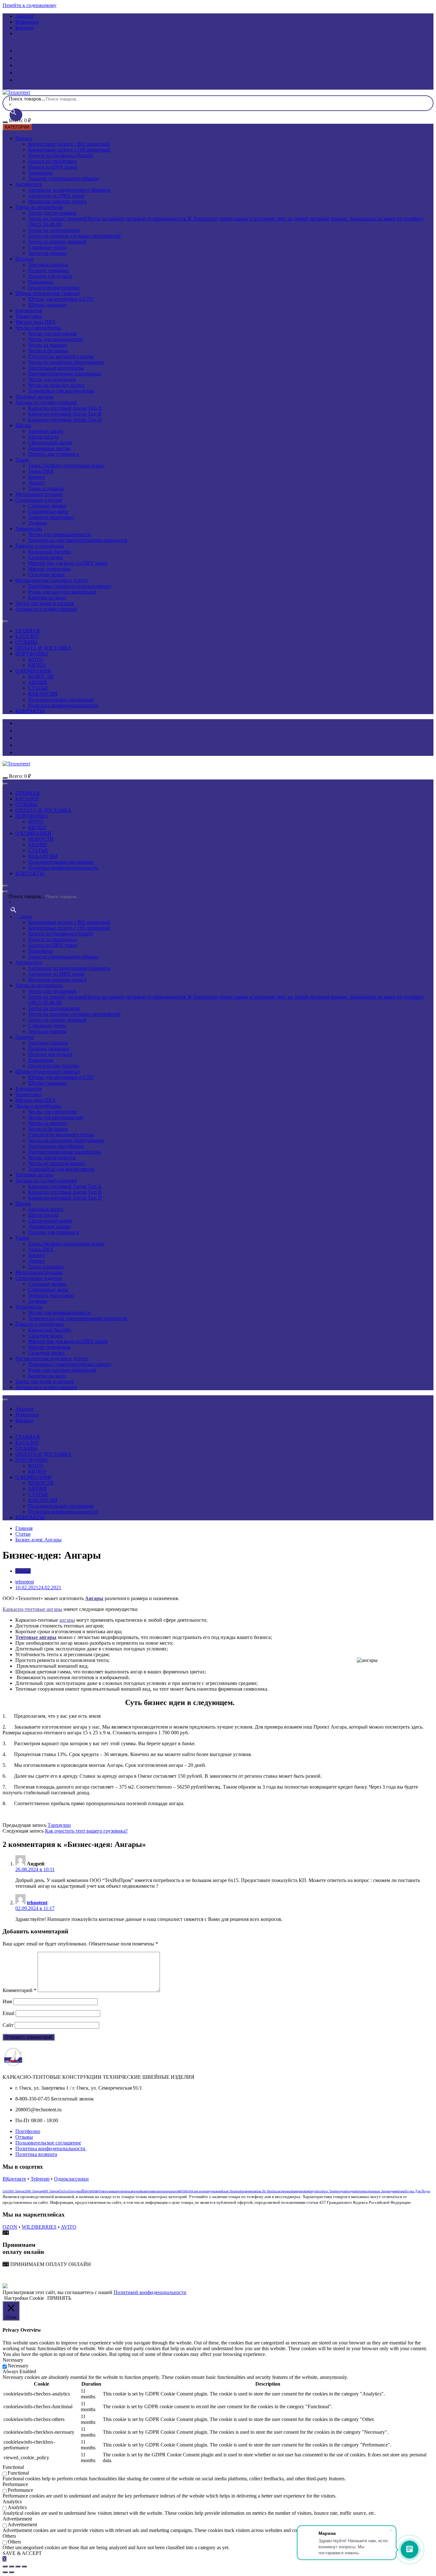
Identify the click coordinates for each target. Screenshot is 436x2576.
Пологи (24, 138)
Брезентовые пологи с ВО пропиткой (69, 144)
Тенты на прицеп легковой (57, 242)
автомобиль (123, 2191)
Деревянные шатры (49, 448)
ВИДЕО (37, 665)
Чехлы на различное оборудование (66, 362)
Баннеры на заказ (47, 598)
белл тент (329, 2191)
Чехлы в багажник (48, 351)
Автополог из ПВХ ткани (56, 196)
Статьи (23, 1571)
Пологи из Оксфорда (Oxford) (60, 155)
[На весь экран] (18, 2566)
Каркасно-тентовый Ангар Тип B (65, 414)
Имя (7, 2001)
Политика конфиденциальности (63, 705)
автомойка (137, 2191)
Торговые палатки (48, 265)
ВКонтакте (14, 2179)
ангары (67, 1620)
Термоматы (40, 173)
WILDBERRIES (39, 2227)
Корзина (24, 28)
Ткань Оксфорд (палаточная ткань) (66, 465)
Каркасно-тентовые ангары (32, 1609)
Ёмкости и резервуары (40, 546)
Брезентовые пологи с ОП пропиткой (69, 150)
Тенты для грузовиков (52, 213)
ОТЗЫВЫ (26, 642)
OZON (10, 2227)
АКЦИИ (38, 682)
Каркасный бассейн (50, 552)
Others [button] (9, 2536)
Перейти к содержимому (30, 5)
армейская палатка (228, 2191)
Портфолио (28, 2131)
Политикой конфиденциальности (150, 2292)
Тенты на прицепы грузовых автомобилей (74, 236)
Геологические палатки (54, 288)
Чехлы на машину (48, 345)
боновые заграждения (383, 2191)
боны (402, 2191)
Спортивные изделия (38, 500)
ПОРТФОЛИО (32, 654)
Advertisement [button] (17, 2519)
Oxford (64, 2191)
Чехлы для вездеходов (52, 379)
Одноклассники (71, 2179)
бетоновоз (362, 2191)
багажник (246, 2191)
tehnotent (25, 1582)
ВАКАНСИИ (43, 694)
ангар (198, 2191)
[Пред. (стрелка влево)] (5, 2572)
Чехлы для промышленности (60, 534)
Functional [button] (13, 2467)
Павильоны (41, 282)
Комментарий (19, 1990)
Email (8, 2013)
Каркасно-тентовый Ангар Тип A (65, 408)
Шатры (23, 425)
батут (312, 2191)
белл (319, 2191)
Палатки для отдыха (50, 276)
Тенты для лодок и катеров (45, 603)
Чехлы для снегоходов (52, 333)
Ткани (22, 460)
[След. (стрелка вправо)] (11, 2572)
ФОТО (36, 659)
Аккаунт (25, 16)
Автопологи (29, 184)
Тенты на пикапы (47, 253)
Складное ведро (45, 557)
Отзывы (24, 2137)
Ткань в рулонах (46, 488)
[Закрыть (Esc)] (5, 2566)
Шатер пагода (43, 437)
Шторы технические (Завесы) (48, 293)
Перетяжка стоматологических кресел (70, 586)
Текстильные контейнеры (56, 368)
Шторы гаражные (47, 305)
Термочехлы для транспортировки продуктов (78, 540)
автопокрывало (167, 2191)
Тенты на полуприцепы (54, 230)
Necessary (18, 2366)
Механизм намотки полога (57, 201)
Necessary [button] (13, 2360)
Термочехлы (29, 529)
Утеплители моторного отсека (61, 356)
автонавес (151, 2191)
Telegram (40, 2179)
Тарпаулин (59, 1825)
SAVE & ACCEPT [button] (22, 2553)
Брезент (37, 477)
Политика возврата (36, 2154)
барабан (304, 2191)
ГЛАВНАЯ (28, 631)
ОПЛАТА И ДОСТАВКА (43, 648)
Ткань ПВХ (41, 471)
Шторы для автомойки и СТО (61, 299)
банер (295, 2191)
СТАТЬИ (38, 688)
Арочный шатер (46, 431)
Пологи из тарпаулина (52, 161)
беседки (350, 2191)
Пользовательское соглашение (61, 700)
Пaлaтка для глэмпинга (53, 454)
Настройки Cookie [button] (24, 2298)
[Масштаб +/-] (24, 2566)
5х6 (5, 2191)
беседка (340, 2191)
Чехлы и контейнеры (38, 328)
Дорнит (36, 483)
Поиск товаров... (27, 99)
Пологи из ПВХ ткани (53, 167)
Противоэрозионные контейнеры (64, 374)
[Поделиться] (11, 2566)
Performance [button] (15, 2484)
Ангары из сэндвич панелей (46, 402)
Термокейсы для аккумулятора (61, 391)
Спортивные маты (48, 511)
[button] (47, 2264)
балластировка (282, 2191)
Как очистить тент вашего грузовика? (86, 1831)
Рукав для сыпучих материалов (62, 592)
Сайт (8, 2025)
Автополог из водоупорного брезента (69, 190)
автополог (186, 2191)
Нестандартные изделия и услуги (52, 580)
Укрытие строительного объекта (63, 178)
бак (255, 2191)
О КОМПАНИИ (33, 671)
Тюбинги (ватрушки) (51, 517)
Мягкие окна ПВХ (36, 322)
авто (98, 2191)
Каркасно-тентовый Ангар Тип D (65, 420)
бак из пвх (265, 2191)
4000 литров (50, 2191)
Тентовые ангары (34, 397)
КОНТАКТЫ (30, 711)
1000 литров (16, 2191)
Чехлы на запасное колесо (56, 385)
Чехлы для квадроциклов (56, 339)
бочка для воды (417, 2191)
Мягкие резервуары (49, 569)
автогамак (108, 2191)
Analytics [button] (12, 2502)
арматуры (209, 2191)
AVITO (68, 2227)
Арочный (76, 2191)
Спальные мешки (47, 506)
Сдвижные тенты (47, 247)
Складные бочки (46, 575)
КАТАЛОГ (27, 636)
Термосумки (29, 316)
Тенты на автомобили (39, 207)
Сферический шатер (50, 443)
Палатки (25, 259)
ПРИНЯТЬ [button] (59, 2298)
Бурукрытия (29, 310)
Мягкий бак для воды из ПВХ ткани (68, 563)
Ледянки (38, 523)
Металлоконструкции (39, 494)
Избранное (27, 22)
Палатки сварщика (49, 270)
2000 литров (33, 2191)
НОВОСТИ (41, 677)
